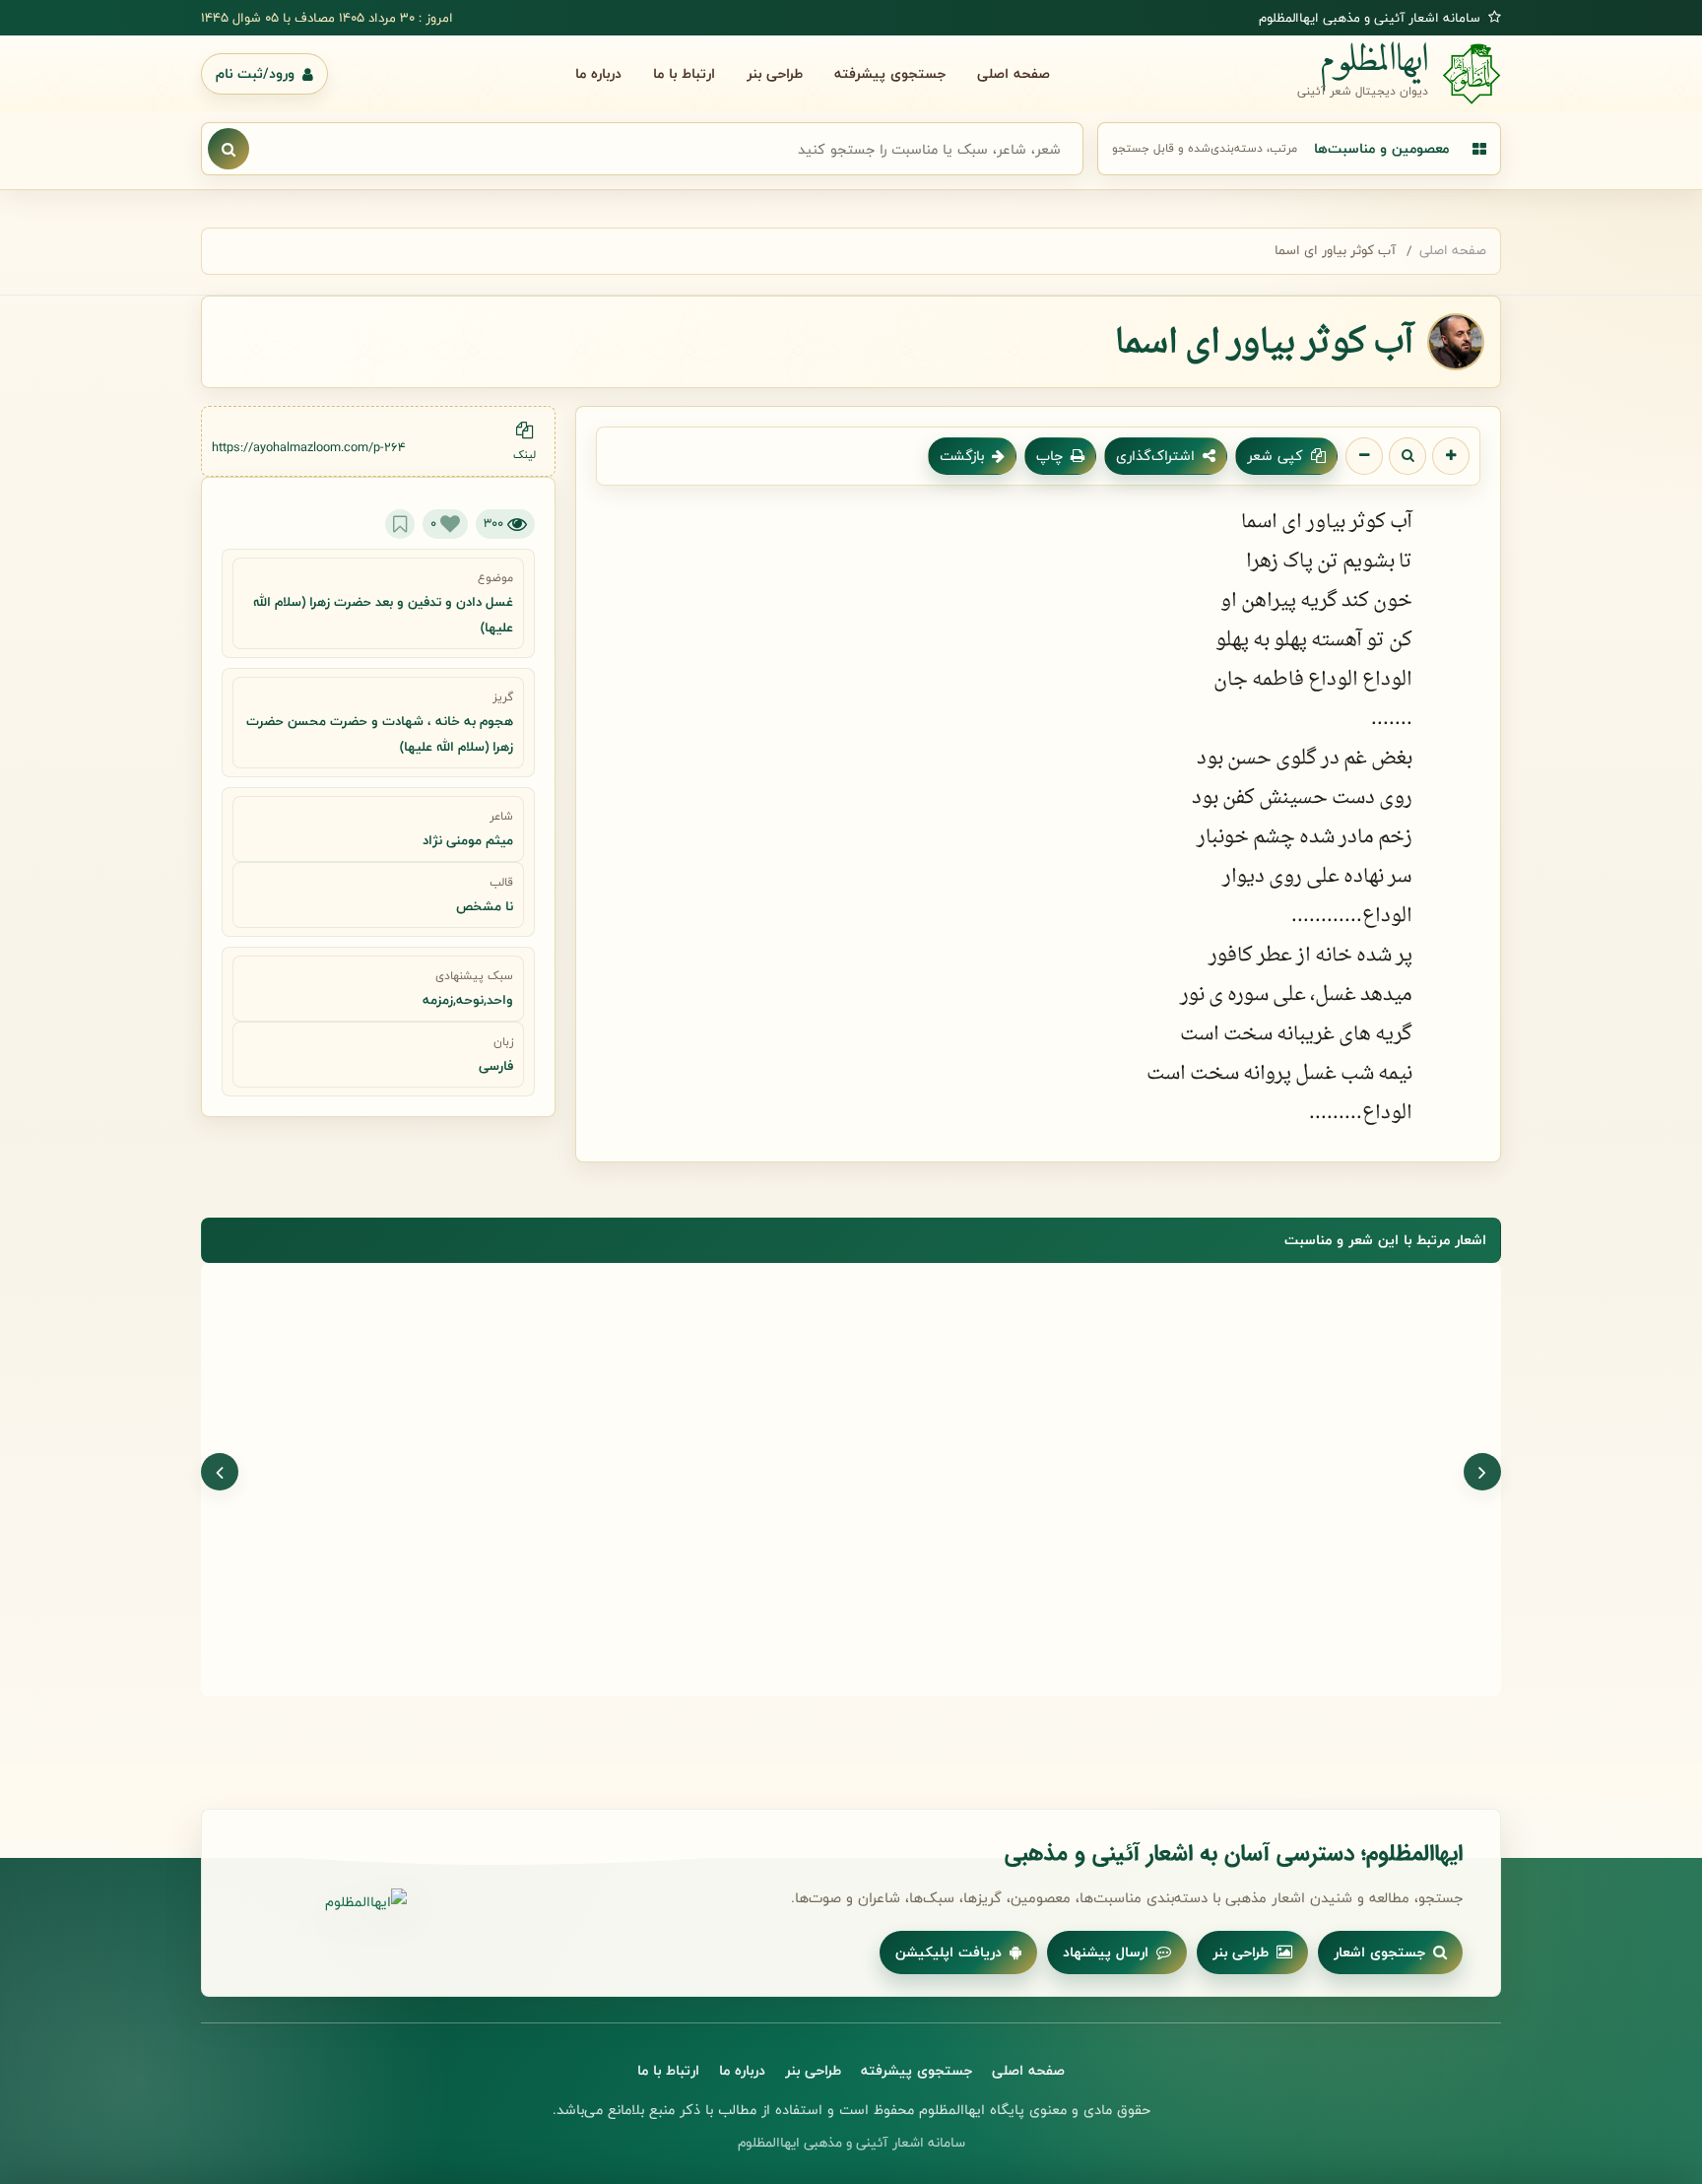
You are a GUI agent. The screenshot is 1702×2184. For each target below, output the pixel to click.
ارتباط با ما (684, 73)
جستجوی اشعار (1379, 1952)
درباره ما (598, 73)
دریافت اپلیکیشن (949, 1952)
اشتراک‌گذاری (1155, 456)
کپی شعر (1275, 456)
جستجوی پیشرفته (890, 73)
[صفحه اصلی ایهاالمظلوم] (323, 1902)
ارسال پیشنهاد (1106, 1952)
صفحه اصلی (1014, 73)
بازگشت (962, 456)
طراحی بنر (775, 73)
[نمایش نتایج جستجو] (229, 149)
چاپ (1049, 456)
